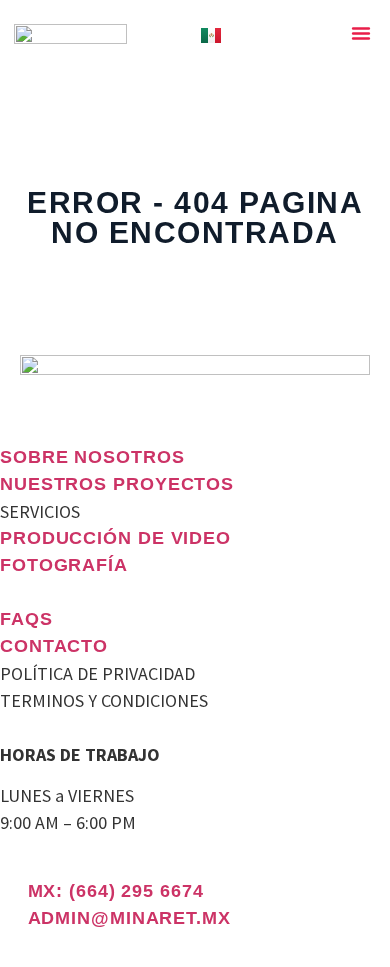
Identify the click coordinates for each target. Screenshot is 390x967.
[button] (361, 33)
